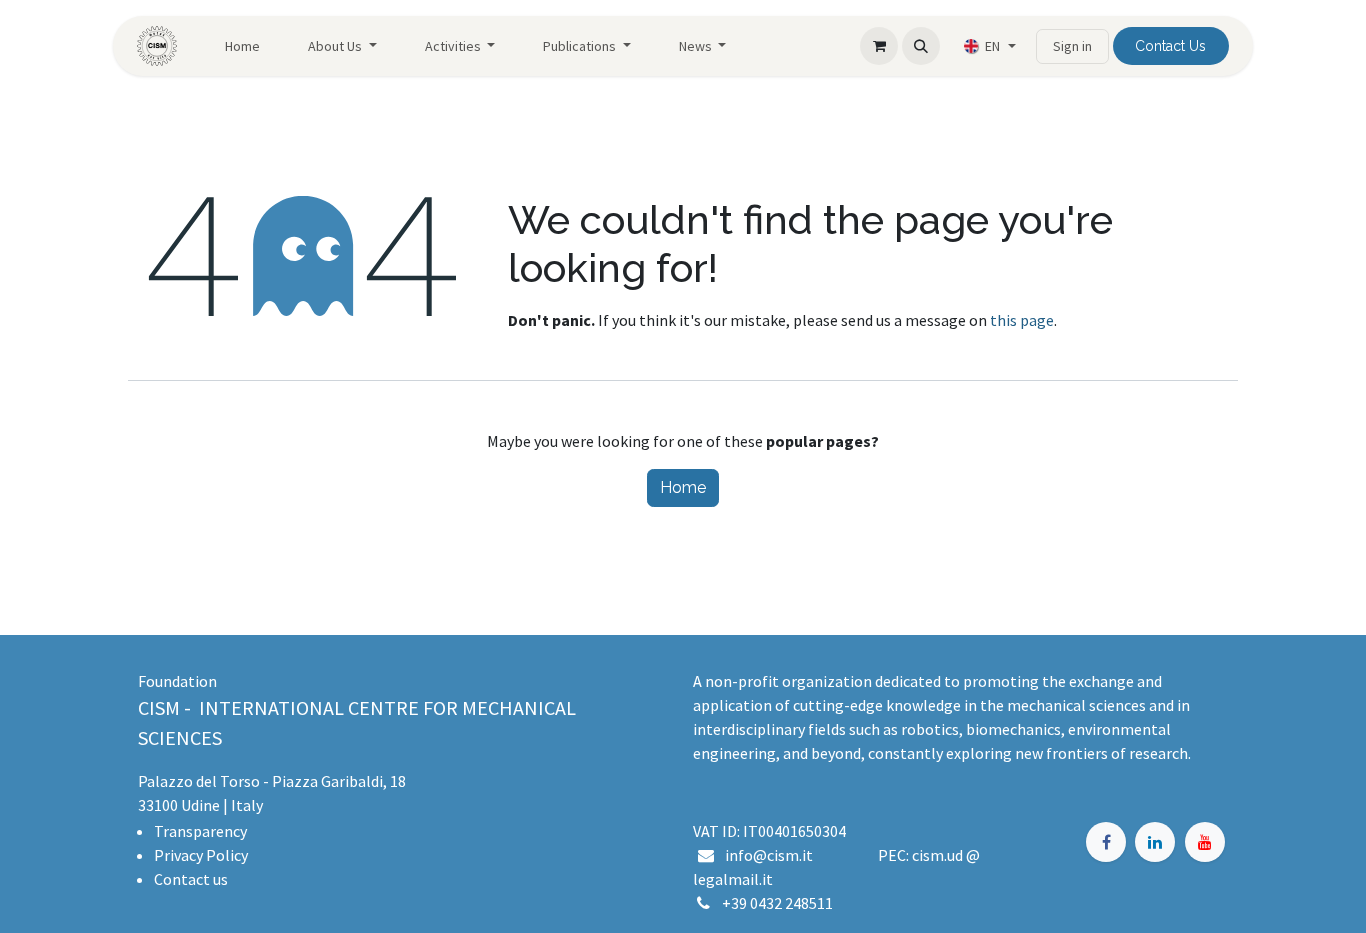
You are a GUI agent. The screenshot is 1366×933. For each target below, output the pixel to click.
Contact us (191, 879)
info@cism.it (772, 855)
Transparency (200, 831)
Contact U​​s (1170, 46)
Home (683, 487)
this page (1022, 320)
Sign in (1072, 46)
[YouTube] (1205, 842)
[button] (921, 46)
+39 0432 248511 (777, 903)
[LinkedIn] (1155, 842)
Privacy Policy (201, 855)
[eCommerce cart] (879, 46)
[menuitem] (242, 46)
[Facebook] (1106, 842)
